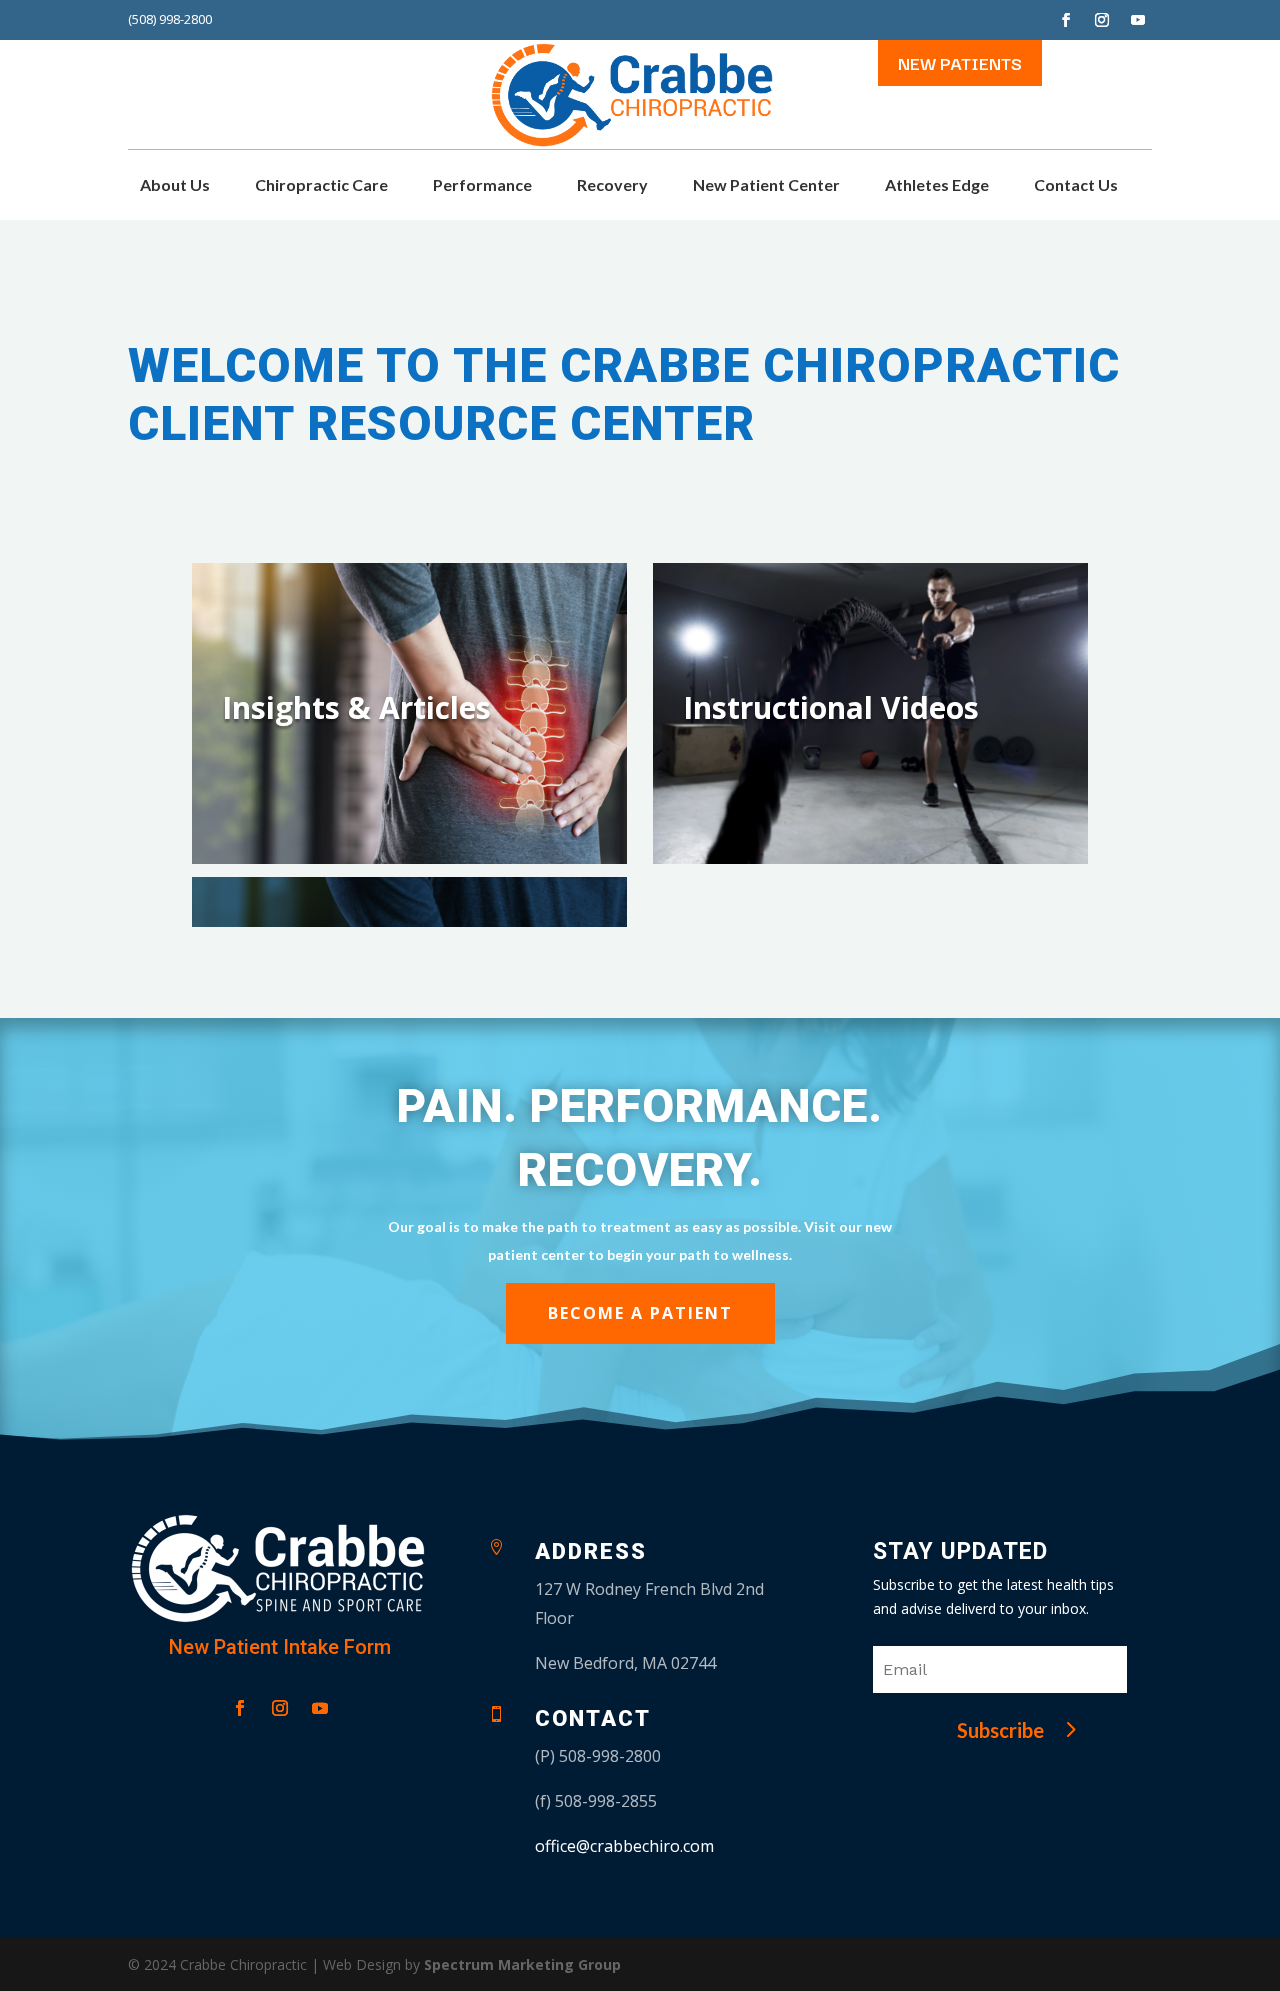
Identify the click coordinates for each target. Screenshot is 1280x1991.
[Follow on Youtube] (1138, 20)
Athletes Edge (937, 186)
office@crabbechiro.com (624, 1846)
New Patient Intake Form (280, 1647)
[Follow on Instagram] (1102, 20)
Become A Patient (640, 1313)
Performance (482, 186)
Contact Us (1076, 186)
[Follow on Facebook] (1066, 20)
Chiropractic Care (321, 186)
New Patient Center (766, 186)
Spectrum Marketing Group (522, 1964)
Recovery (612, 186)
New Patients (960, 62)
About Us (175, 186)
